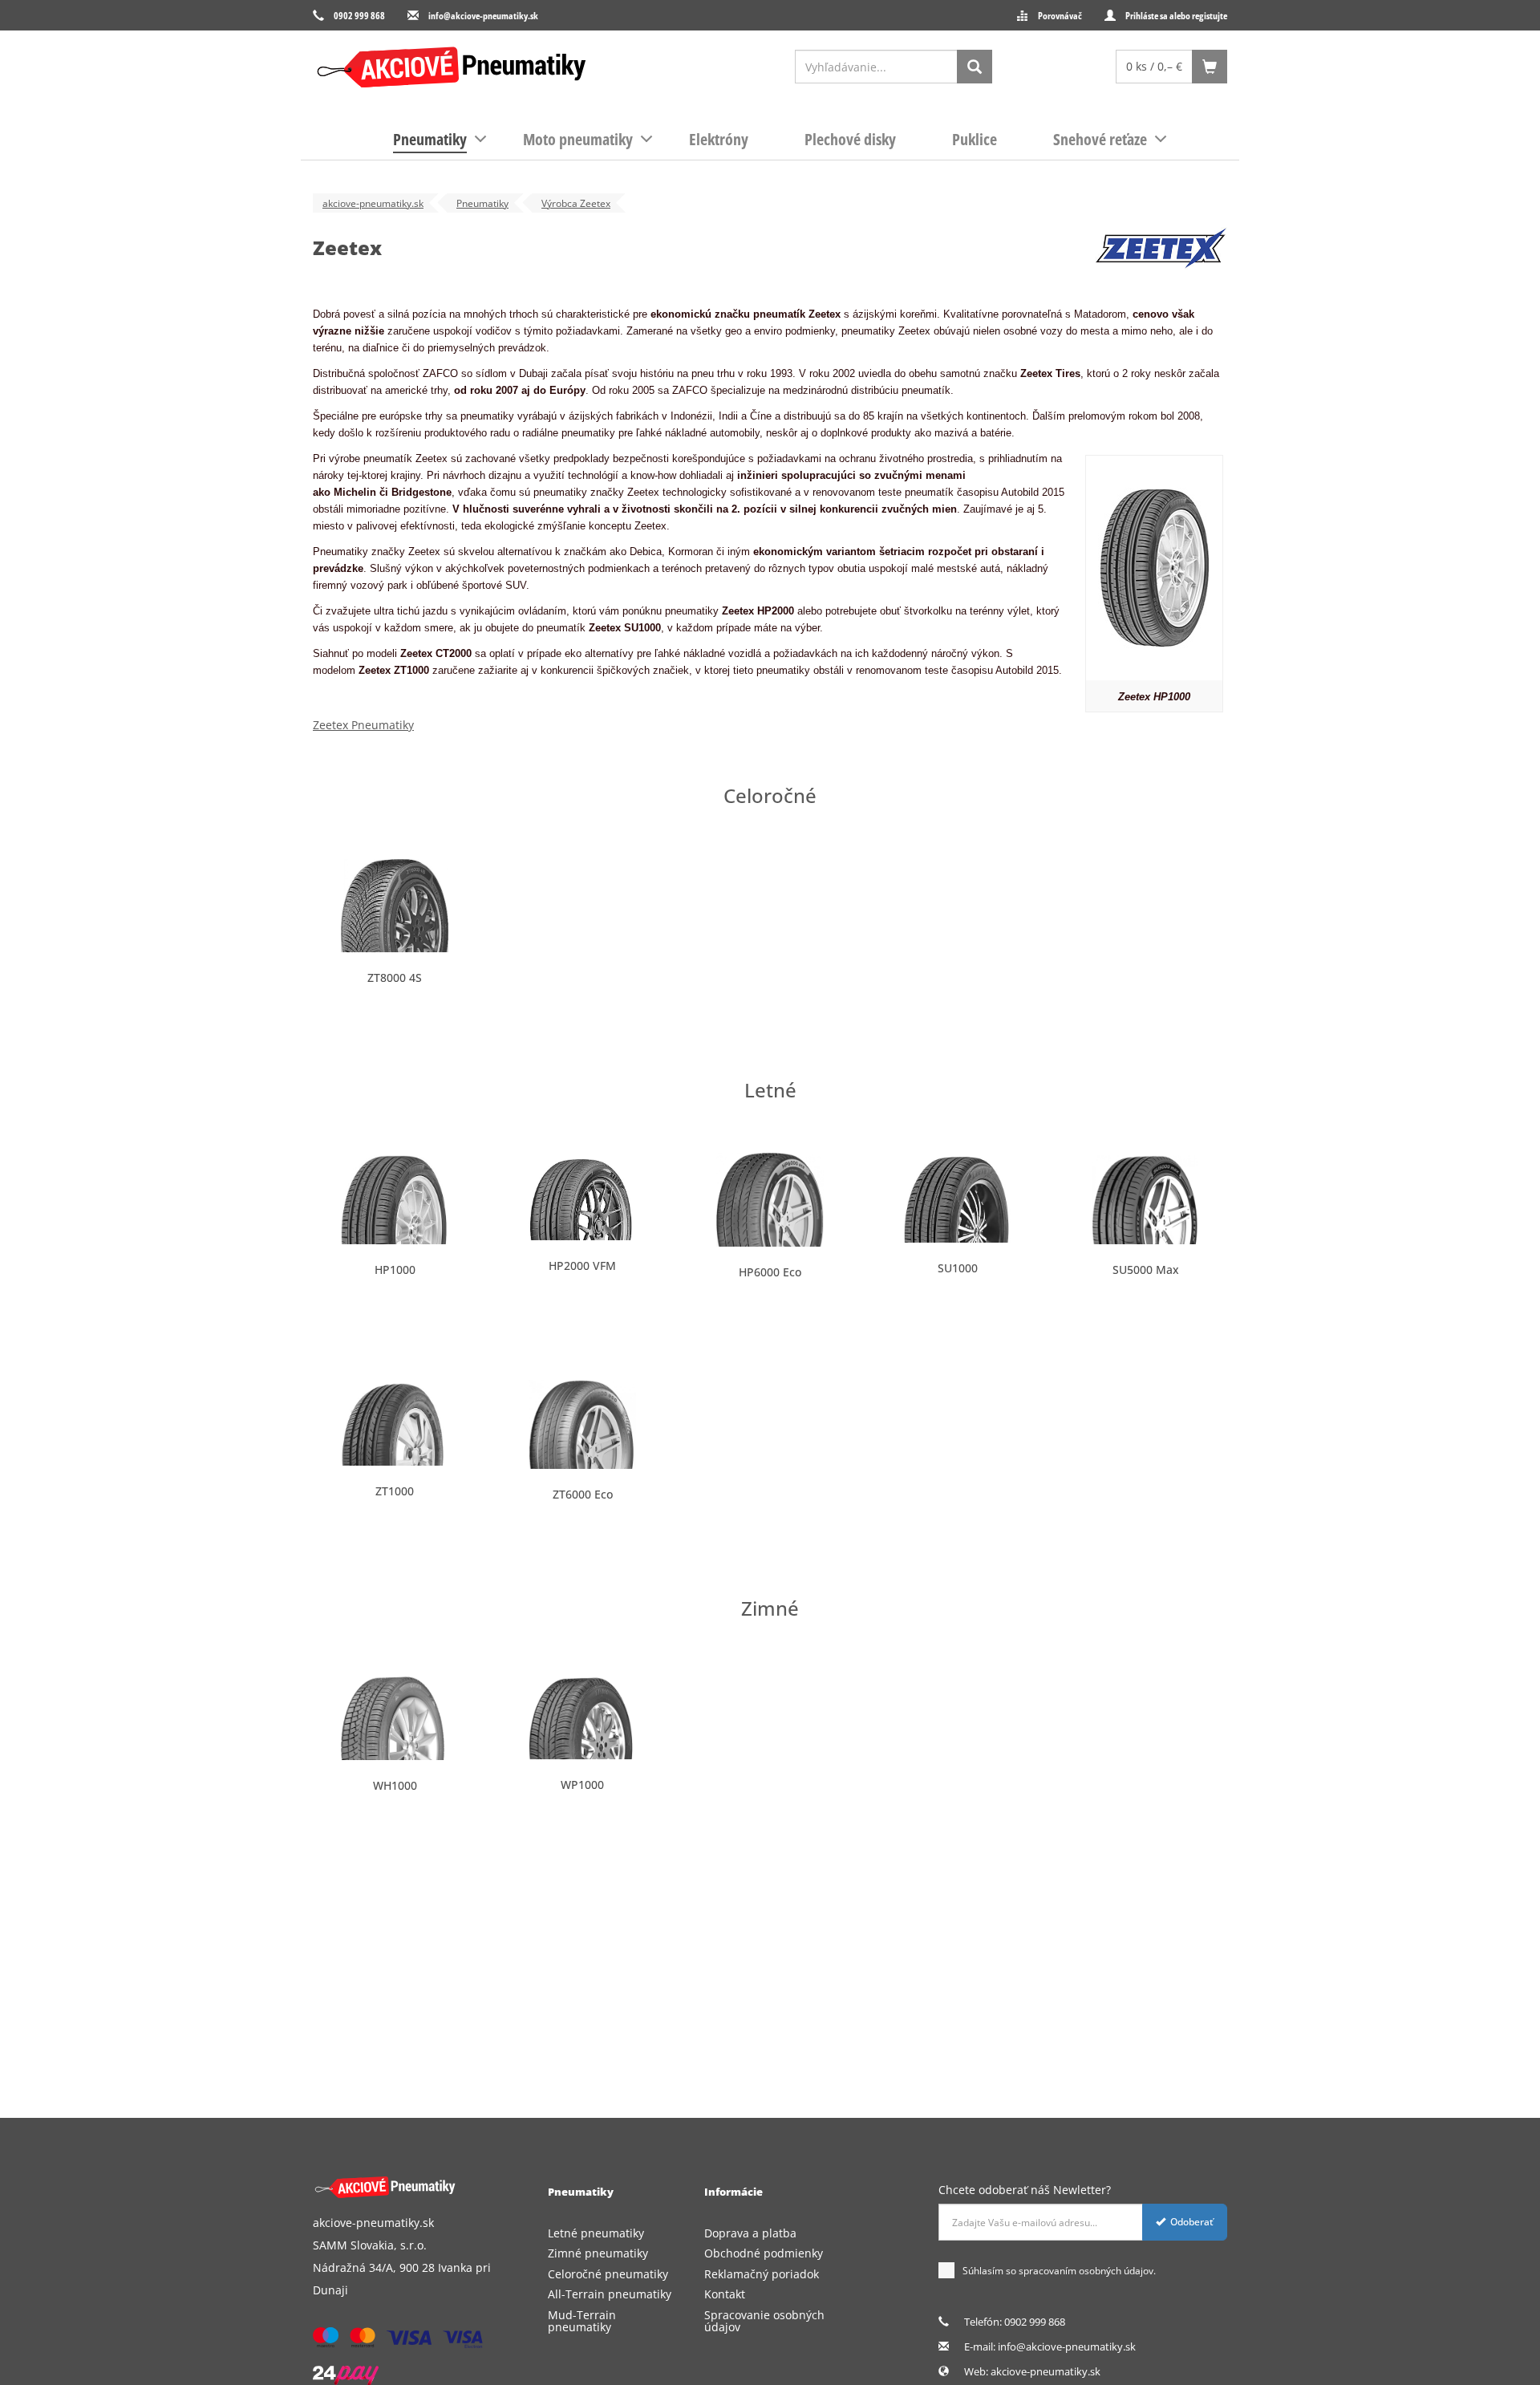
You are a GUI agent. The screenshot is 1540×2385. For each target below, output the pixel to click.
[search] (975, 67)
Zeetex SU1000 (625, 628)
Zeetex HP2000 (758, 611)
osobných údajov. (1117, 2271)
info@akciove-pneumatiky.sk (483, 16)
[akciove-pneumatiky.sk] (399, 2187)
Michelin (355, 492)
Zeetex (825, 314)
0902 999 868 (359, 16)
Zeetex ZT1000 (394, 670)
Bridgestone (421, 492)
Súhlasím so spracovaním (1059, 2271)
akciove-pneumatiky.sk (1046, 2371)
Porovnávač (1060, 16)
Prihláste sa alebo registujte (1176, 16)
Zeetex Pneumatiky (363, 725)
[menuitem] (430, 140)
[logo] (451, 67)
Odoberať (1192, 2222)
